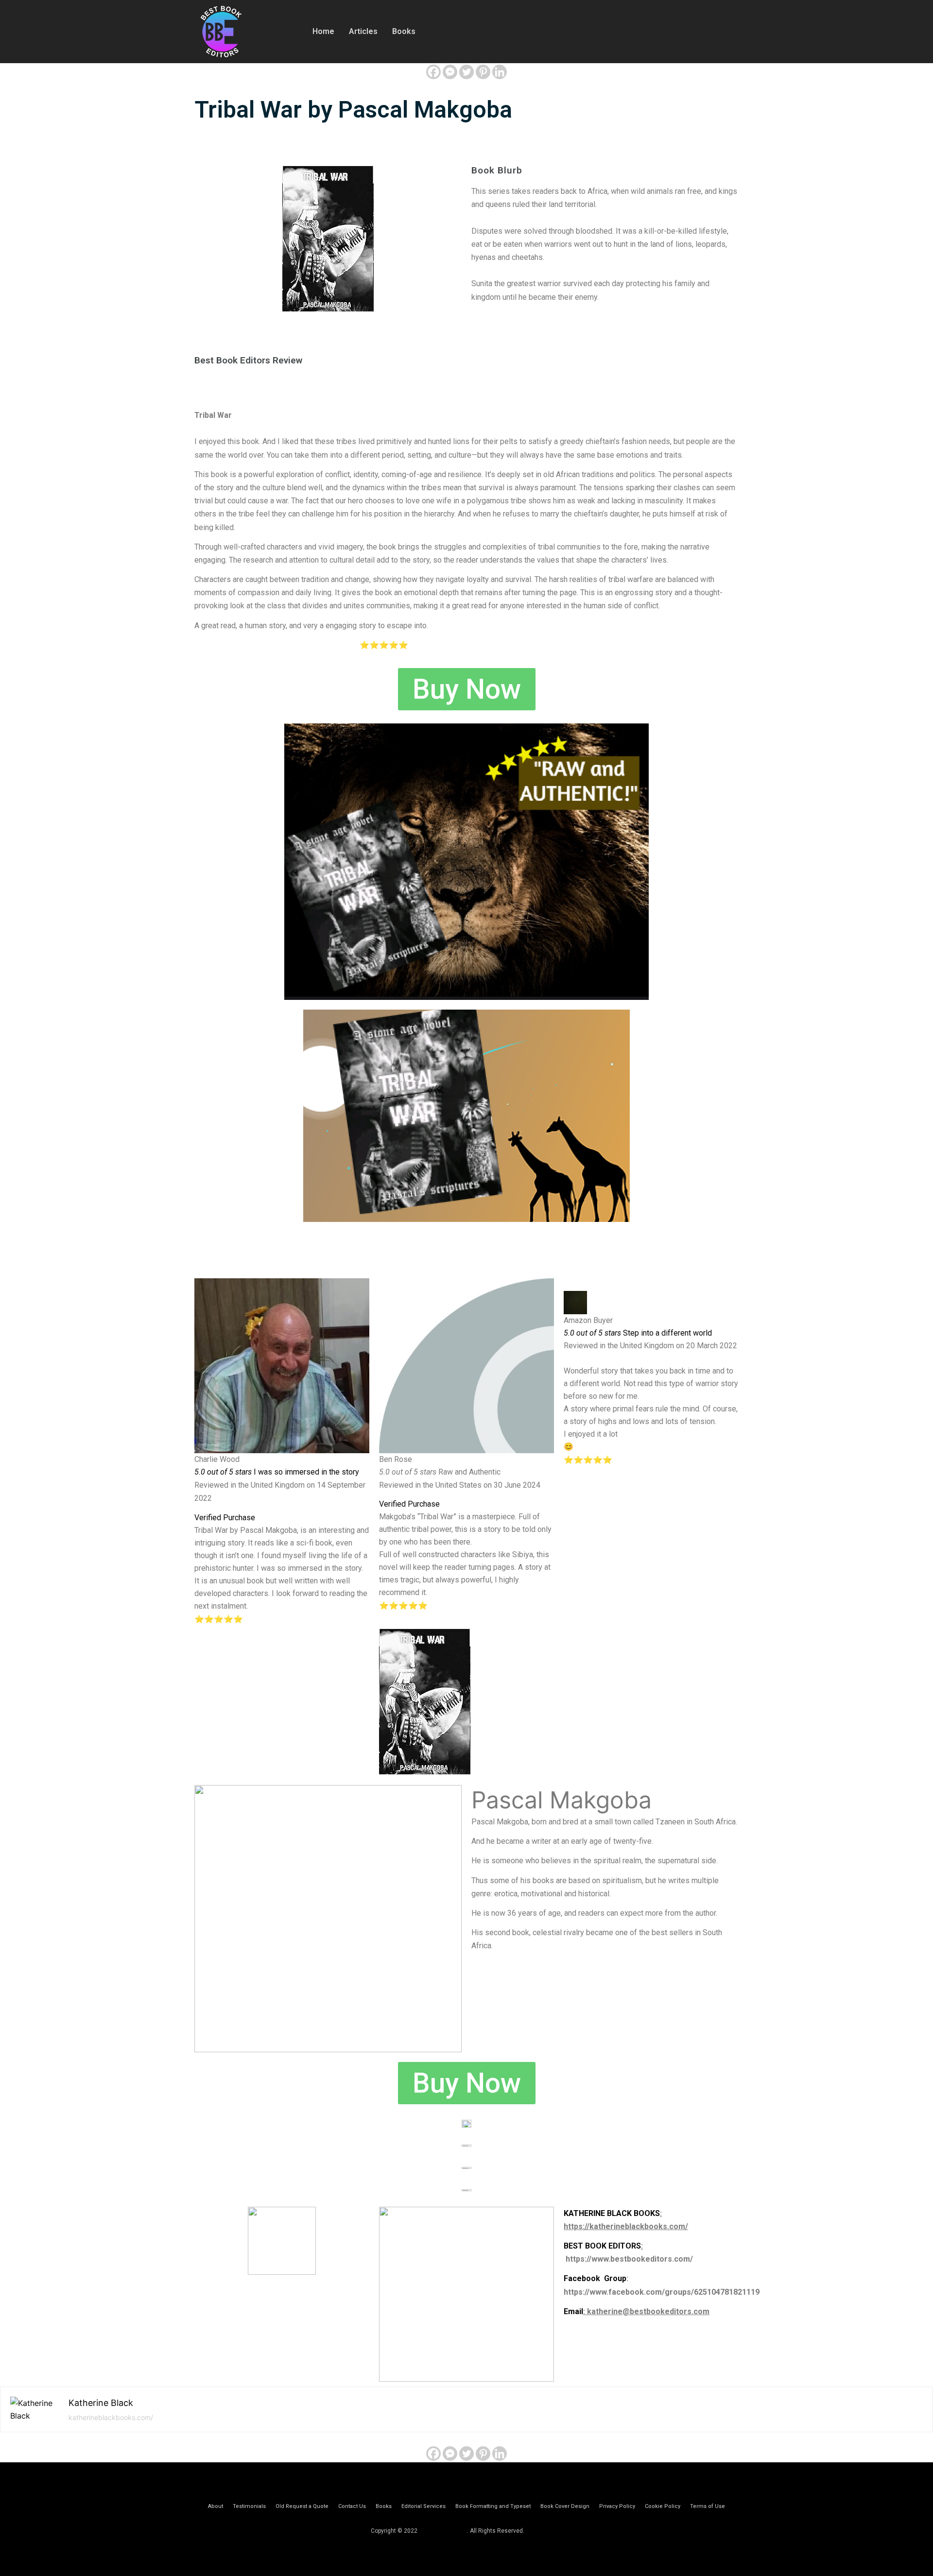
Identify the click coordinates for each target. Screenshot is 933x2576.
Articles (363, 31)
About (216, 2506)
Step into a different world (638, 1333)
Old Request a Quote (302, 2506)
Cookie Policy (663, 2506)
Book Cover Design (565, 2506)
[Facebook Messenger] (450, 72)
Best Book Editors (443, 2531)
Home (323, 31)
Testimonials (249, 2506)
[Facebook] (433, 72)
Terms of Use (708, 2506)
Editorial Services (423, 2506)
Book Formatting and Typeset (493, 2506)
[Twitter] (466, 72)
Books (404, 31)
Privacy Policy (617, 2506)
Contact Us (352, 2506)
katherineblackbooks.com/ (111, 2417)
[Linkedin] (500, 72)
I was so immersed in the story (277, 1472)
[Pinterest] (483, 72)
